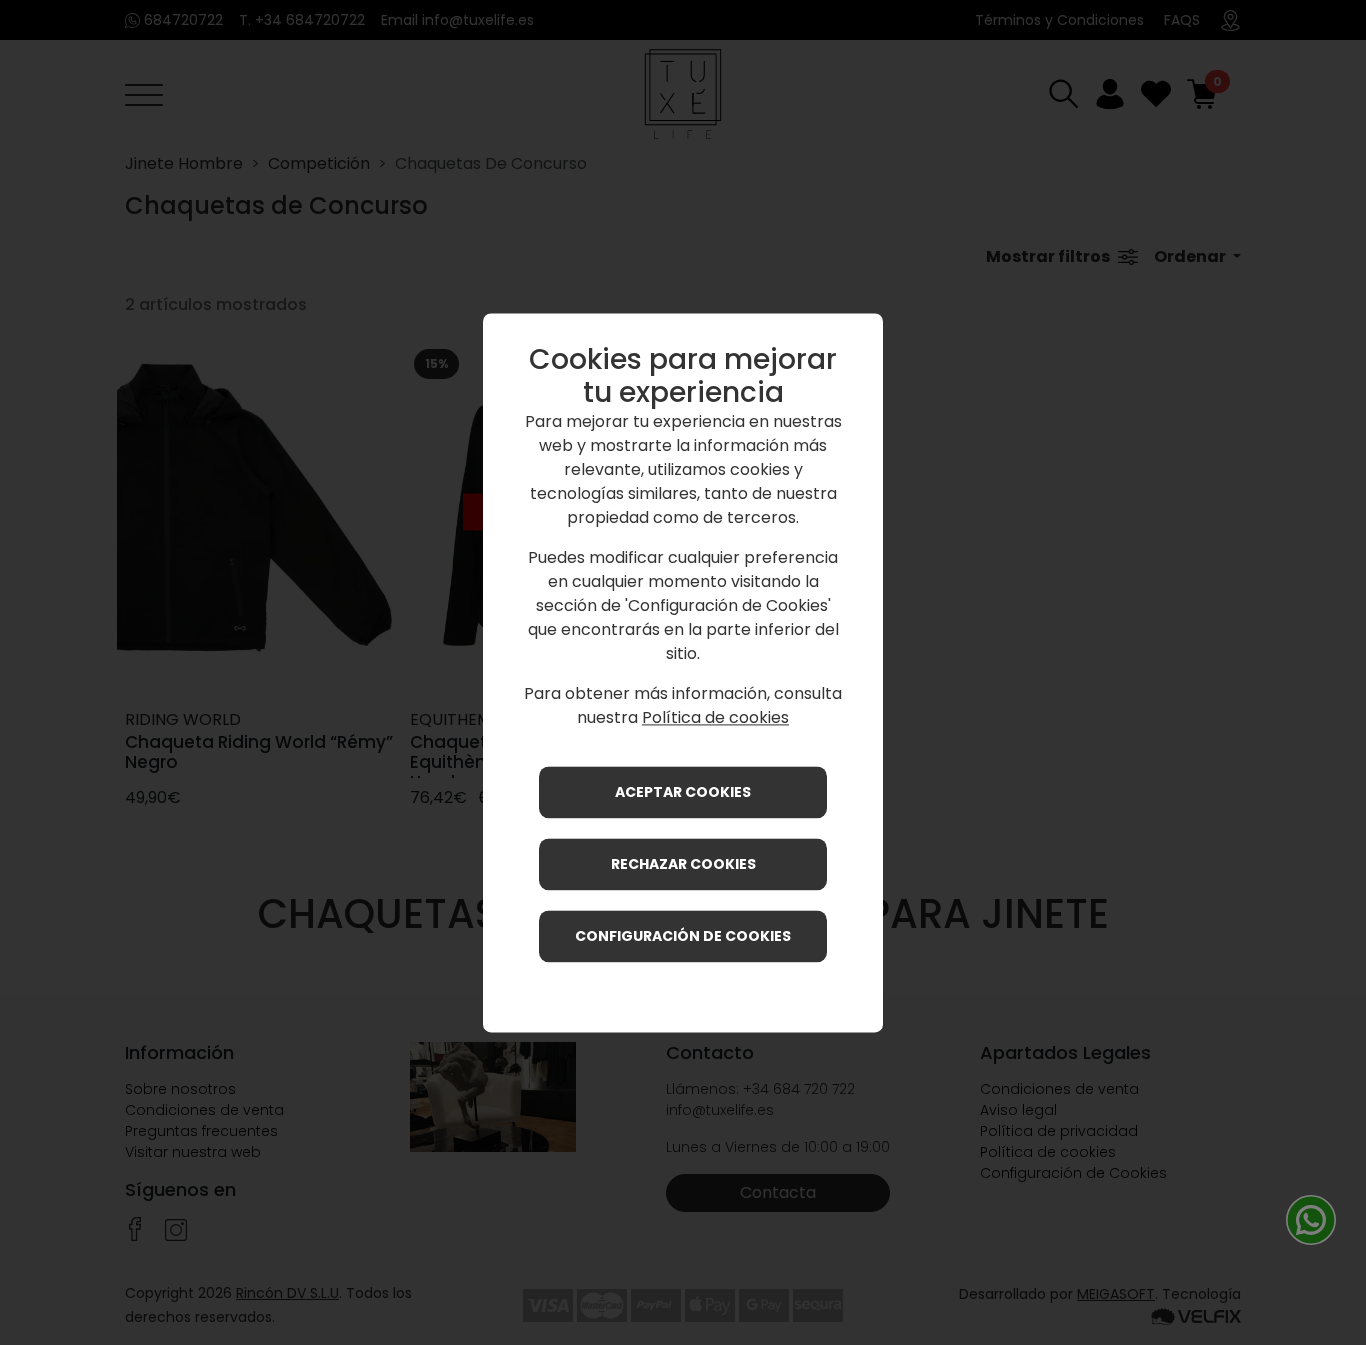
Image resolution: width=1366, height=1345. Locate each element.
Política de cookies (715, 717)
